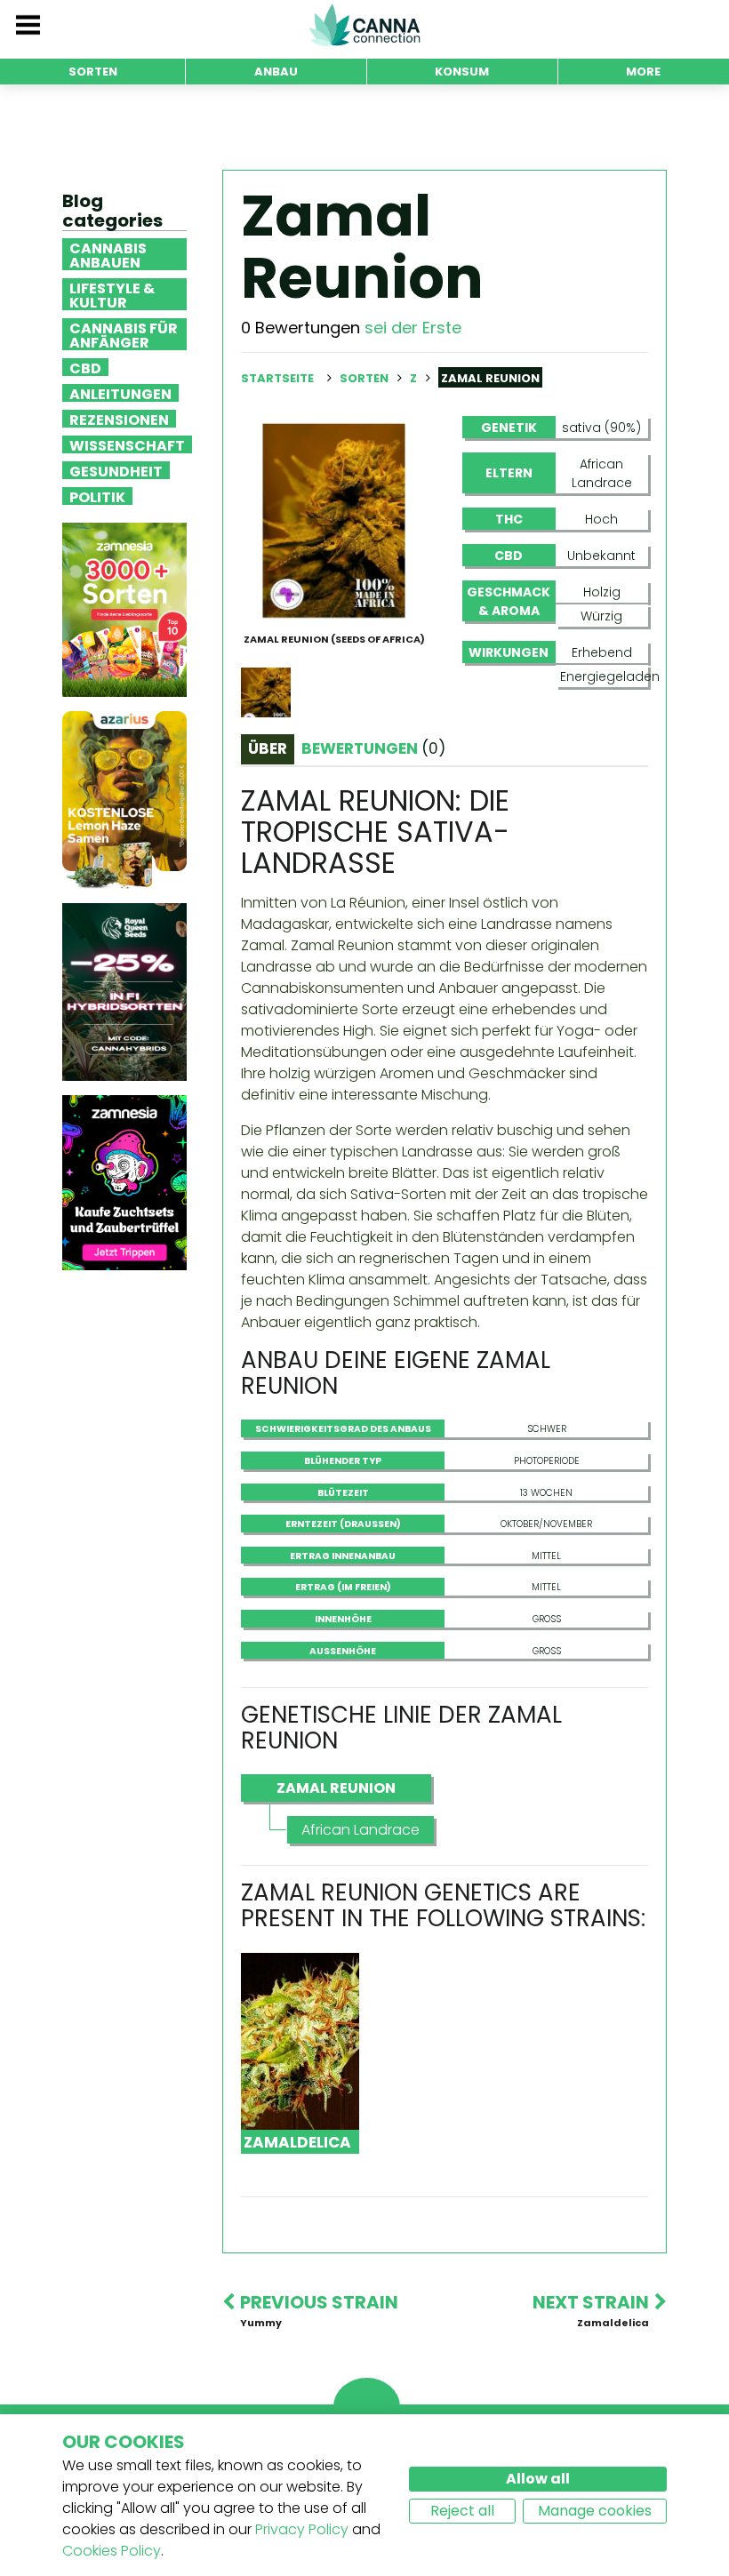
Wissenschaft (127, 444)
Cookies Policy (112, 2551)
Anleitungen (120, 393)
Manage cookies (595, 2511)
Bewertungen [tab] (373, 748)
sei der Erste (413, 328)
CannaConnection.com (364, 25)
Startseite (277, 378)
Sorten (365, 378)
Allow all (538, 2479)
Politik (97, 496)
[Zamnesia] (124, 609)
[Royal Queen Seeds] (124, 992)
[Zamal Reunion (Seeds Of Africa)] (334, 520)
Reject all (462, 2511)
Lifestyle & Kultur (112, 294)
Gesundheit (116, 470)
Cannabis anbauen (108, 254)
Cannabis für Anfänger (124, 334)
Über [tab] (268, 748)
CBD (85, 367)
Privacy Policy (302, 2529)
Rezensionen (119, 419)
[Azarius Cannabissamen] (124, 800)
